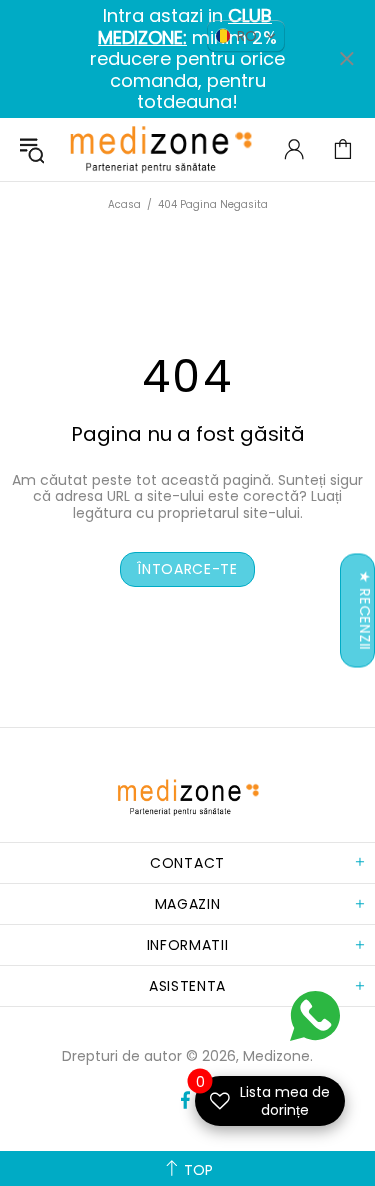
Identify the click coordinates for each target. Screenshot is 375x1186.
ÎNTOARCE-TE (187, 569)
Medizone (160, 149)
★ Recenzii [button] (365, 611)
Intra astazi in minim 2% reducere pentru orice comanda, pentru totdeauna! (187, 59)
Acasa (124, 204)
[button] (246, 36)
